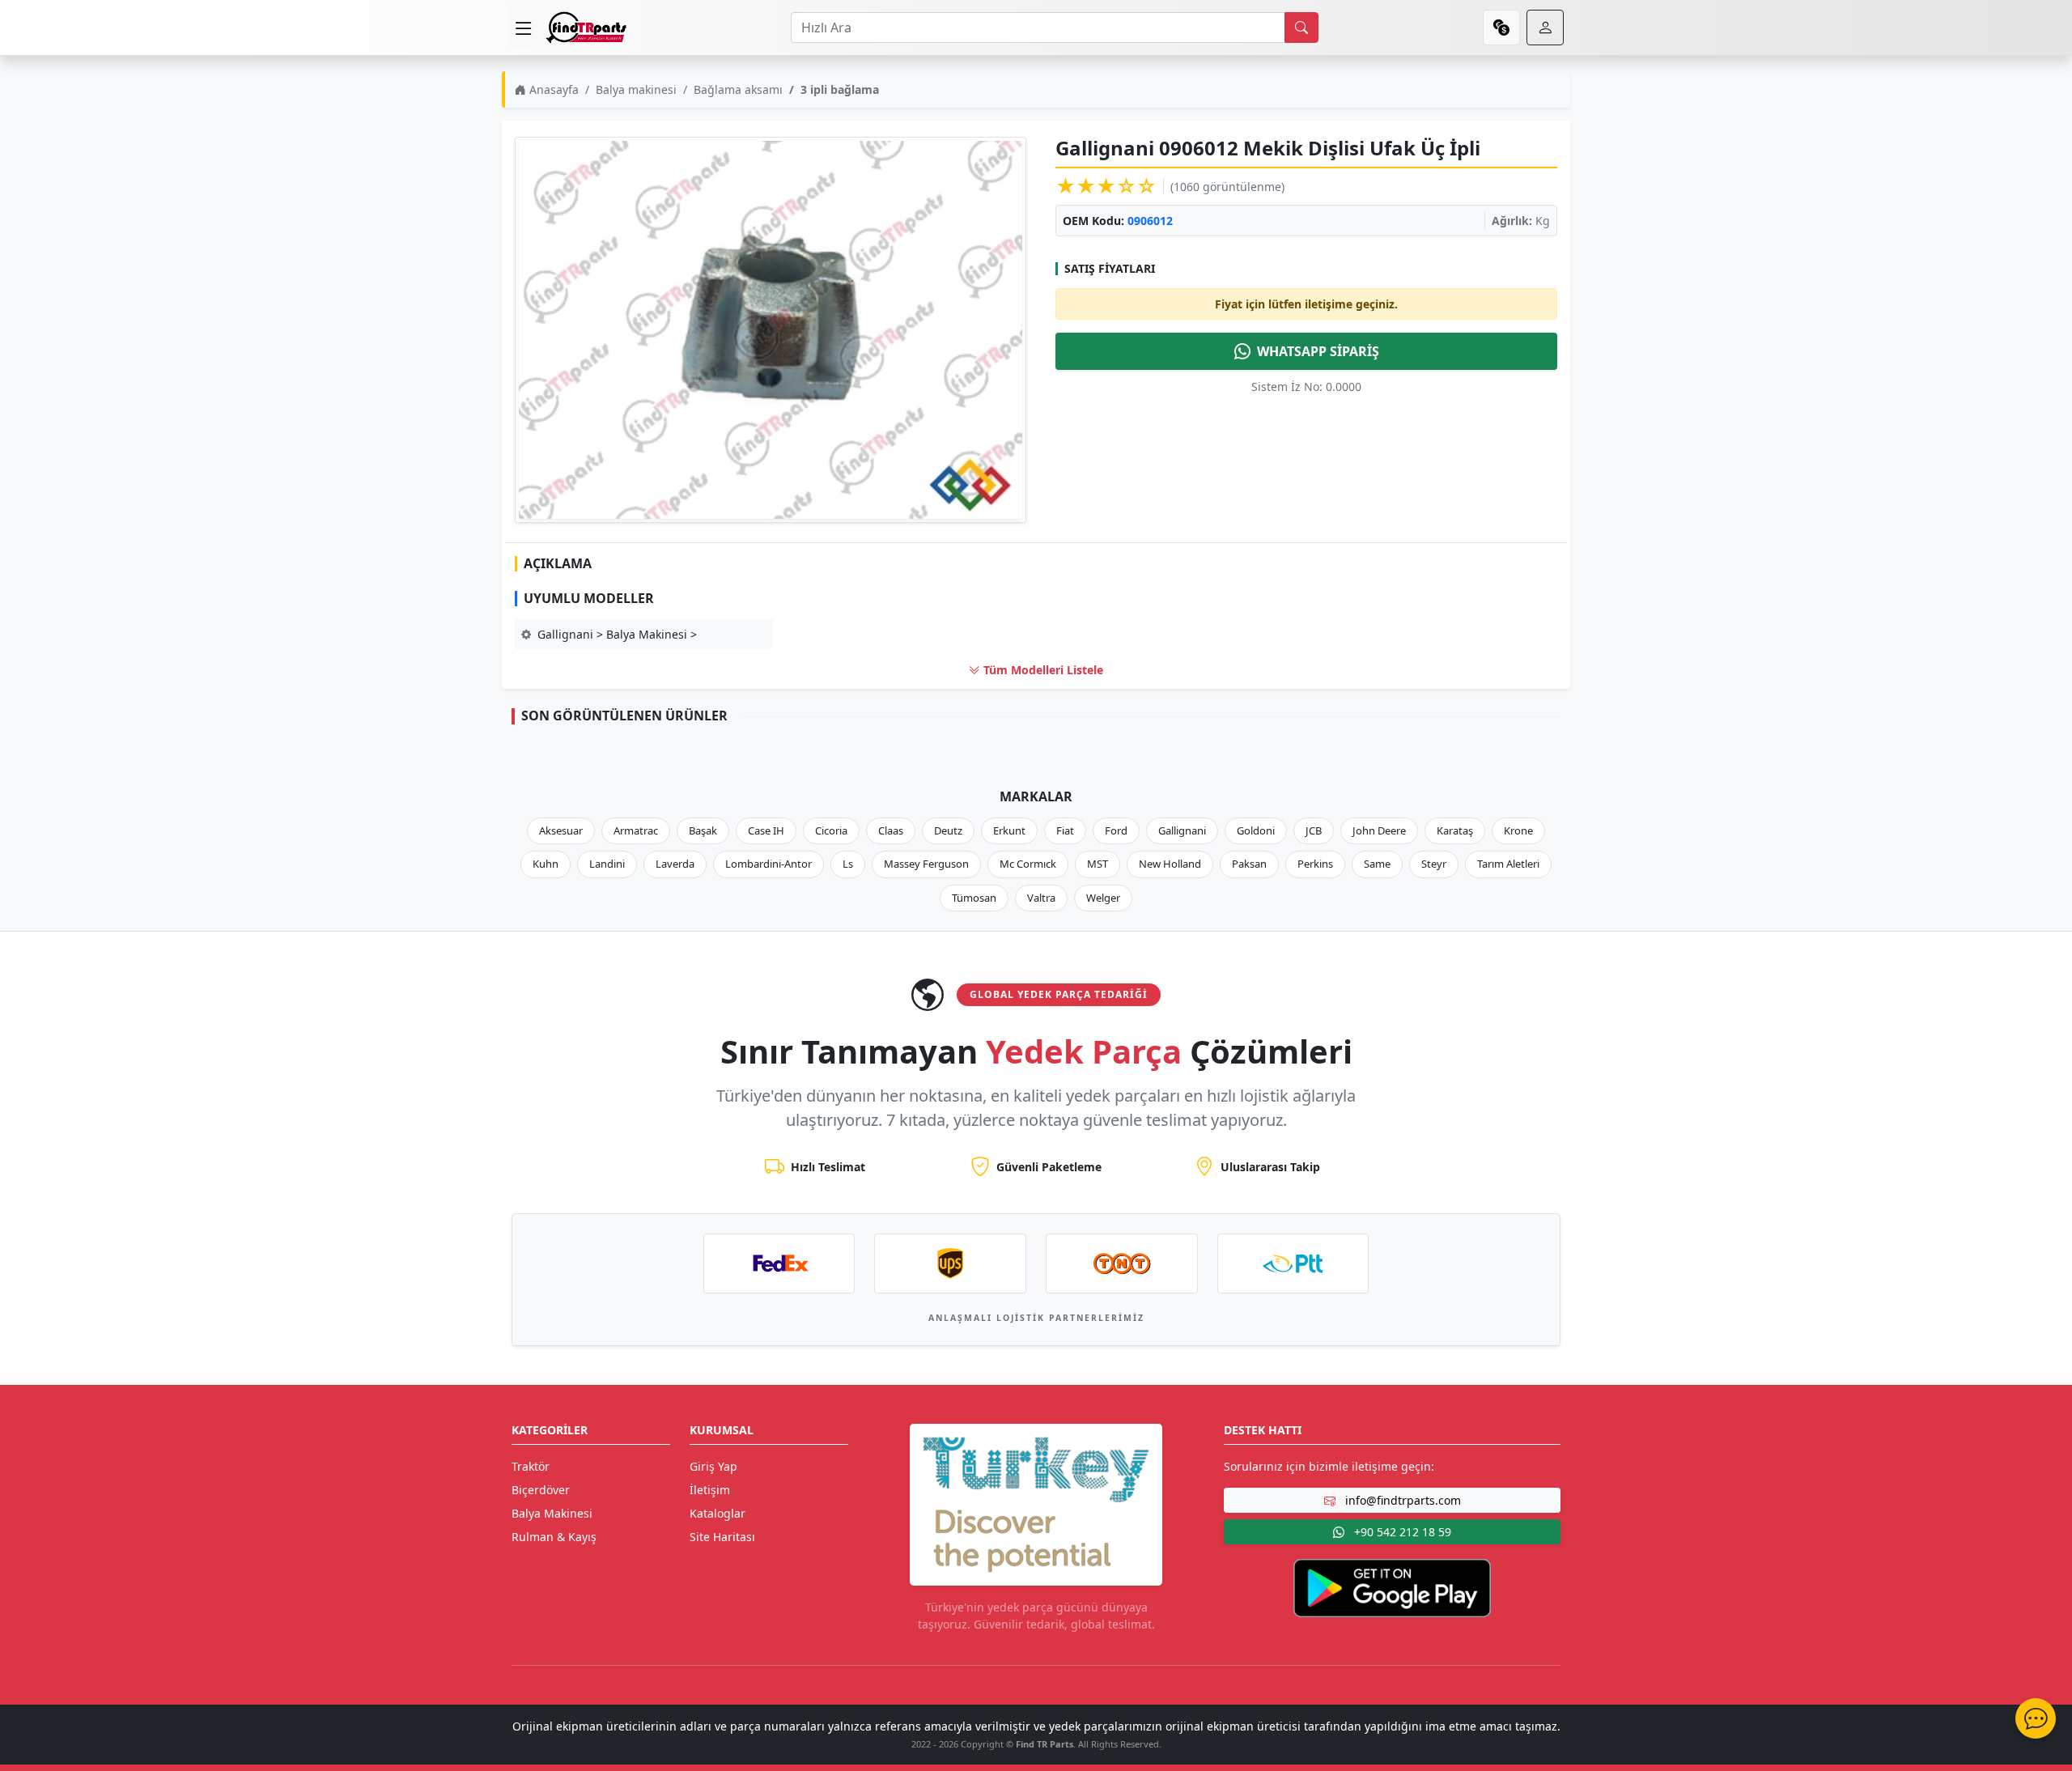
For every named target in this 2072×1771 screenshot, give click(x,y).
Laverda (675, 864)
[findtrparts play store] (1392, 1587)
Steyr (1434, 864)
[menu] (524, 28)
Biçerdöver (541, 1490)
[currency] (1501, 28)
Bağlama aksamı (738, 89)
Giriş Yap (713, 1466)
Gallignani (1182, 830)
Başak (703, 830)
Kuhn (546, 864)
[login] (1545, 28)
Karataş (1455, 830)
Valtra (1041, 898)
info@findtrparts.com (1401, 1500)
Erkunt (1009, 830)
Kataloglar (718, 1513)
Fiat (1065, 830)
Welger (1103, 898)
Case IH (766, 830)
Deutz (948, 830)
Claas (891, 830)
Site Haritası (722, 1537)
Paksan (1249, 864)
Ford (1116, 830)
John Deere (1379, 830)
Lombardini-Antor (769, 864)
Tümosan (974, 898)
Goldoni (1256, 830)
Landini (607, 864)
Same (1377, 864)
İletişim (710, 1490)
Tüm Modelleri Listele (1042, 670)
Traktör (531, 1466)
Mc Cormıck (1028, 864)
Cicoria (831, 830)
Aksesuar (561, 830)
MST (1098, 864)
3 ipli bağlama (840, 89)
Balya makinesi (636, 89)
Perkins (1315, 864)
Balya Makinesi (552, 1513)
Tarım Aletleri (1508, 864)
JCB (1314, 830)
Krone (1518, 830)
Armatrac (636, 830)
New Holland (1170, 864)
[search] (1301, 28)
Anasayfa (552, 89)
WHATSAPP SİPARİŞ (1318, 351)
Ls (848, 864)
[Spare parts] (586, 28)
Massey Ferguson (926, 864)
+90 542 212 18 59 (1401, 1532)
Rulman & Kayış (554, 1537)
